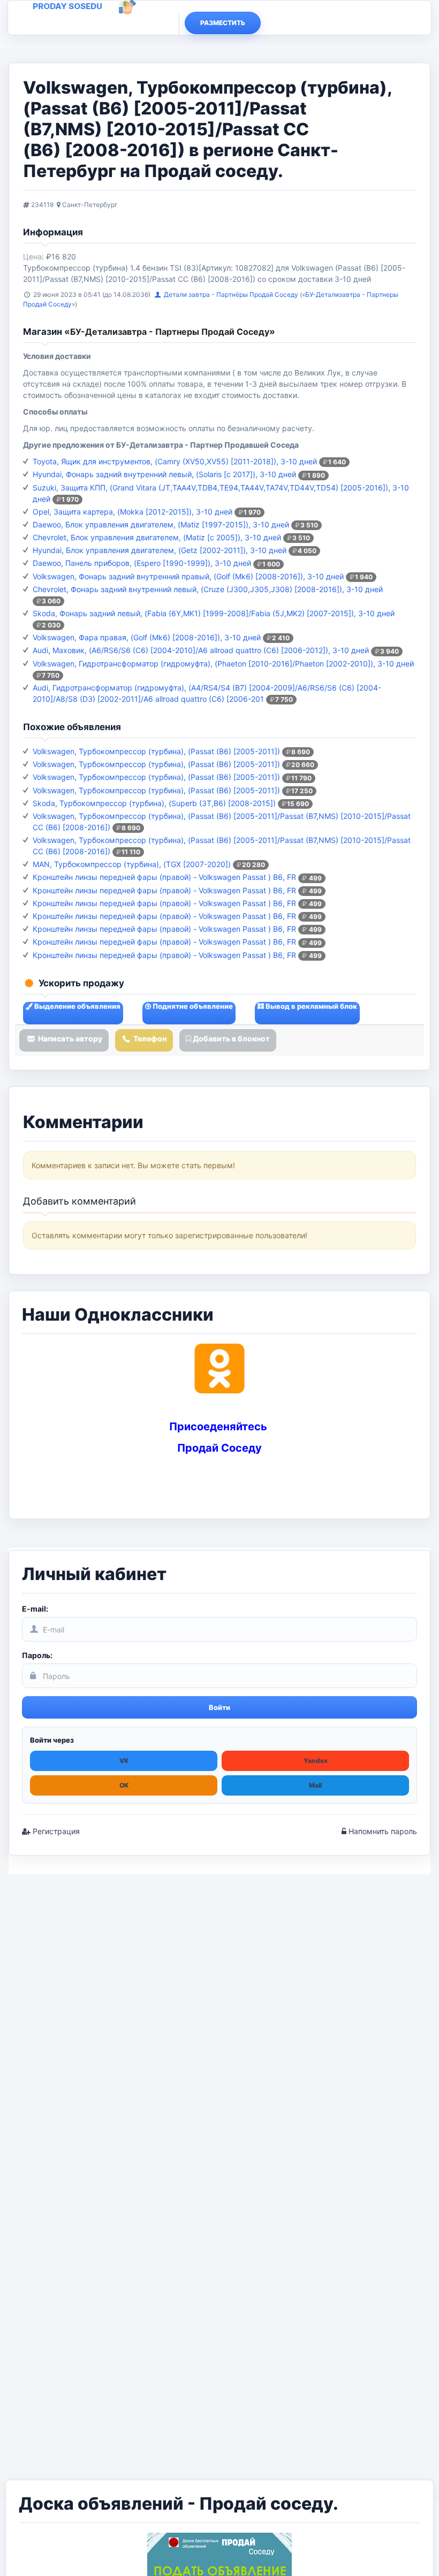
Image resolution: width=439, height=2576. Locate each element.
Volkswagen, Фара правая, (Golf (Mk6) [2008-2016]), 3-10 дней (147, 637)
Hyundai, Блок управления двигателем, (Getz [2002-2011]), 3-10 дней (160, 550)
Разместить (223, 23)
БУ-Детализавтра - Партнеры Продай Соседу (170, 332)
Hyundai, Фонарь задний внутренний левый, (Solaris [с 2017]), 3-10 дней (164, 474)
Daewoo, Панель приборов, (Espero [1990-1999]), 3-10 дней (142, 563)
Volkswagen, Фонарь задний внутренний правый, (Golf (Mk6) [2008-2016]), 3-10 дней (188, 576)
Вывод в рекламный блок (311, 1006)
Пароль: (37, 1655)
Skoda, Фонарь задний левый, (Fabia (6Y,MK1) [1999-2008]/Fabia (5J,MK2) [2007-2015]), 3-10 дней (214, 613)
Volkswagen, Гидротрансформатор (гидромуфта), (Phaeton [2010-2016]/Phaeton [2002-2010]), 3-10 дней (223, 664)
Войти (219, 1707)
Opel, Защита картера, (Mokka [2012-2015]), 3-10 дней (133, 512)
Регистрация (55, 1831)
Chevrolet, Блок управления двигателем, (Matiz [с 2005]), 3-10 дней (157, 537)
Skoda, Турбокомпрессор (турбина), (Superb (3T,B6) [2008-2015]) (154, 803)
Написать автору (69, 1038)
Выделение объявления (77, 1006)
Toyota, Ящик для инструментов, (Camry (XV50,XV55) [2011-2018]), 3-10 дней (175, 461)
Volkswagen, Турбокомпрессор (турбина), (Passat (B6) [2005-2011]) (156, 751)
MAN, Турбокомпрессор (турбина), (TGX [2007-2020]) (132, 864)
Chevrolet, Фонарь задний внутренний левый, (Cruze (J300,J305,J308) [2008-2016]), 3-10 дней (208, 589)
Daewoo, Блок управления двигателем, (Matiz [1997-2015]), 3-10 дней (161, 524)
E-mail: (35, 1609)
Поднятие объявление (192, 1006)
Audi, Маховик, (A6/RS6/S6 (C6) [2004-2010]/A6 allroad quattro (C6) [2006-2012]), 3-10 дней (201, 650)
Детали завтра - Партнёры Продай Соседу (232, 294)
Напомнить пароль (382, 1831)
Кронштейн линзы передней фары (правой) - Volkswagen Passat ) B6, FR (164, 877)
